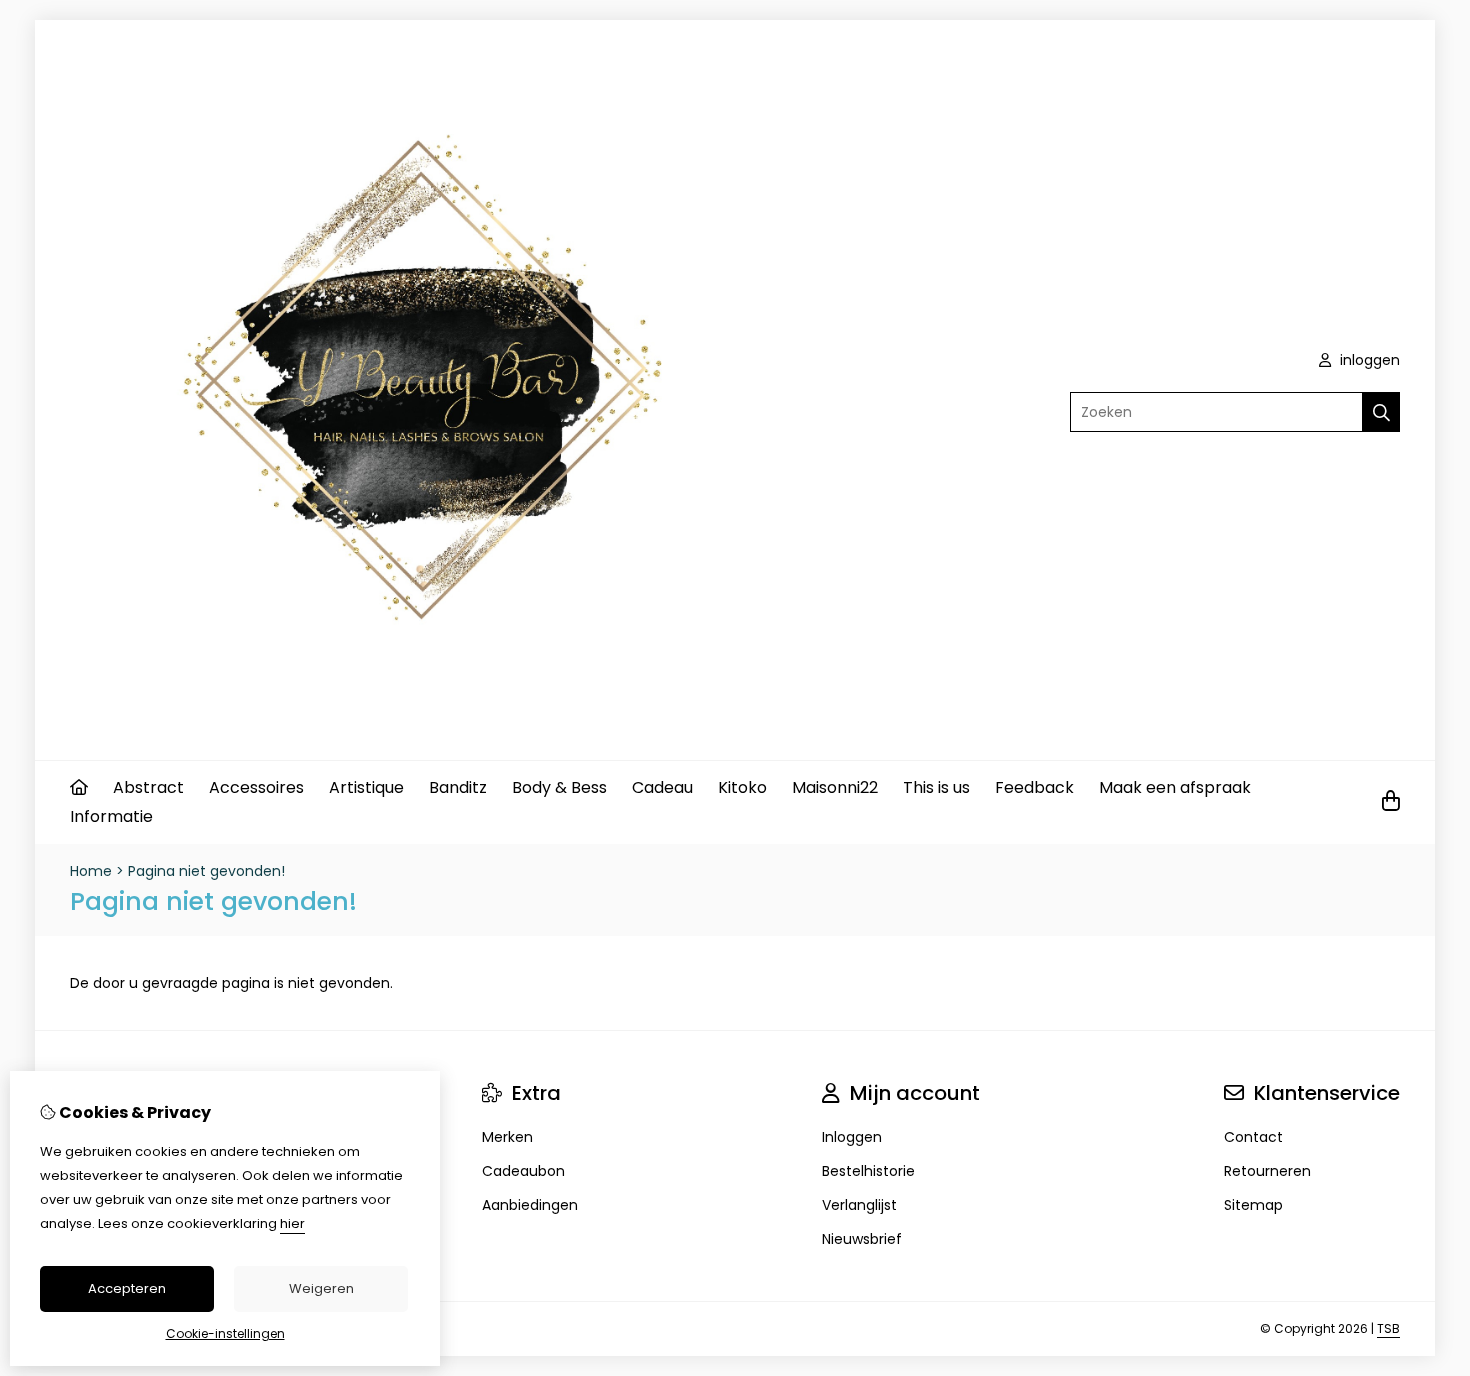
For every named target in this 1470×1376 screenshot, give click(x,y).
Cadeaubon (523, 1171)
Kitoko (742, 787)
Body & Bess (559, 787)
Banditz (458, 787)
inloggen (1368, 360)
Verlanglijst (859, 1205)
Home (91, 871)
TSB (1388, 1328)
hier (292, 1223)
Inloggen (852, 1137)
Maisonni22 (835, 787)
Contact (1253, 1137)
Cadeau (662, 787)
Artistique (366, 787)
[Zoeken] (1381, 412)
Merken (507, 1137)
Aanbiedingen (530, 1205)
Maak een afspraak (1175, 787)
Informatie (111, 816)
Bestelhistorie (868, 1171)
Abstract (148, 787)
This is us (936, 787)
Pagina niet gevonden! (206, 871)
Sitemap (1253, 1205)
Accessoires (256, 787)
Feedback (1034, 787)
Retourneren (1267, 1171)
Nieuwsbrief (862, 1239)
